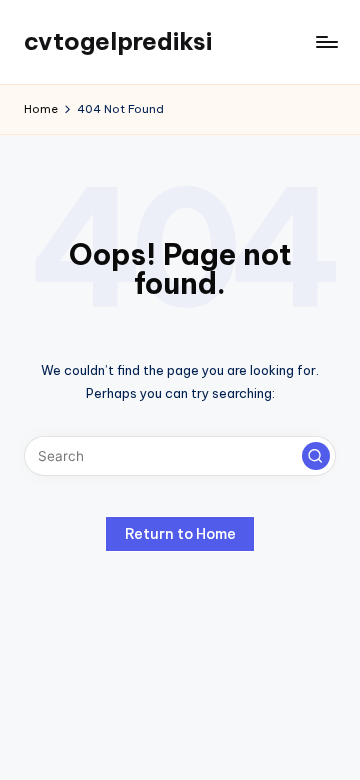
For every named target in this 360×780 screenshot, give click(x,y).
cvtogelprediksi (118, 41)
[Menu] (326, 41)
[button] (316, 456)
